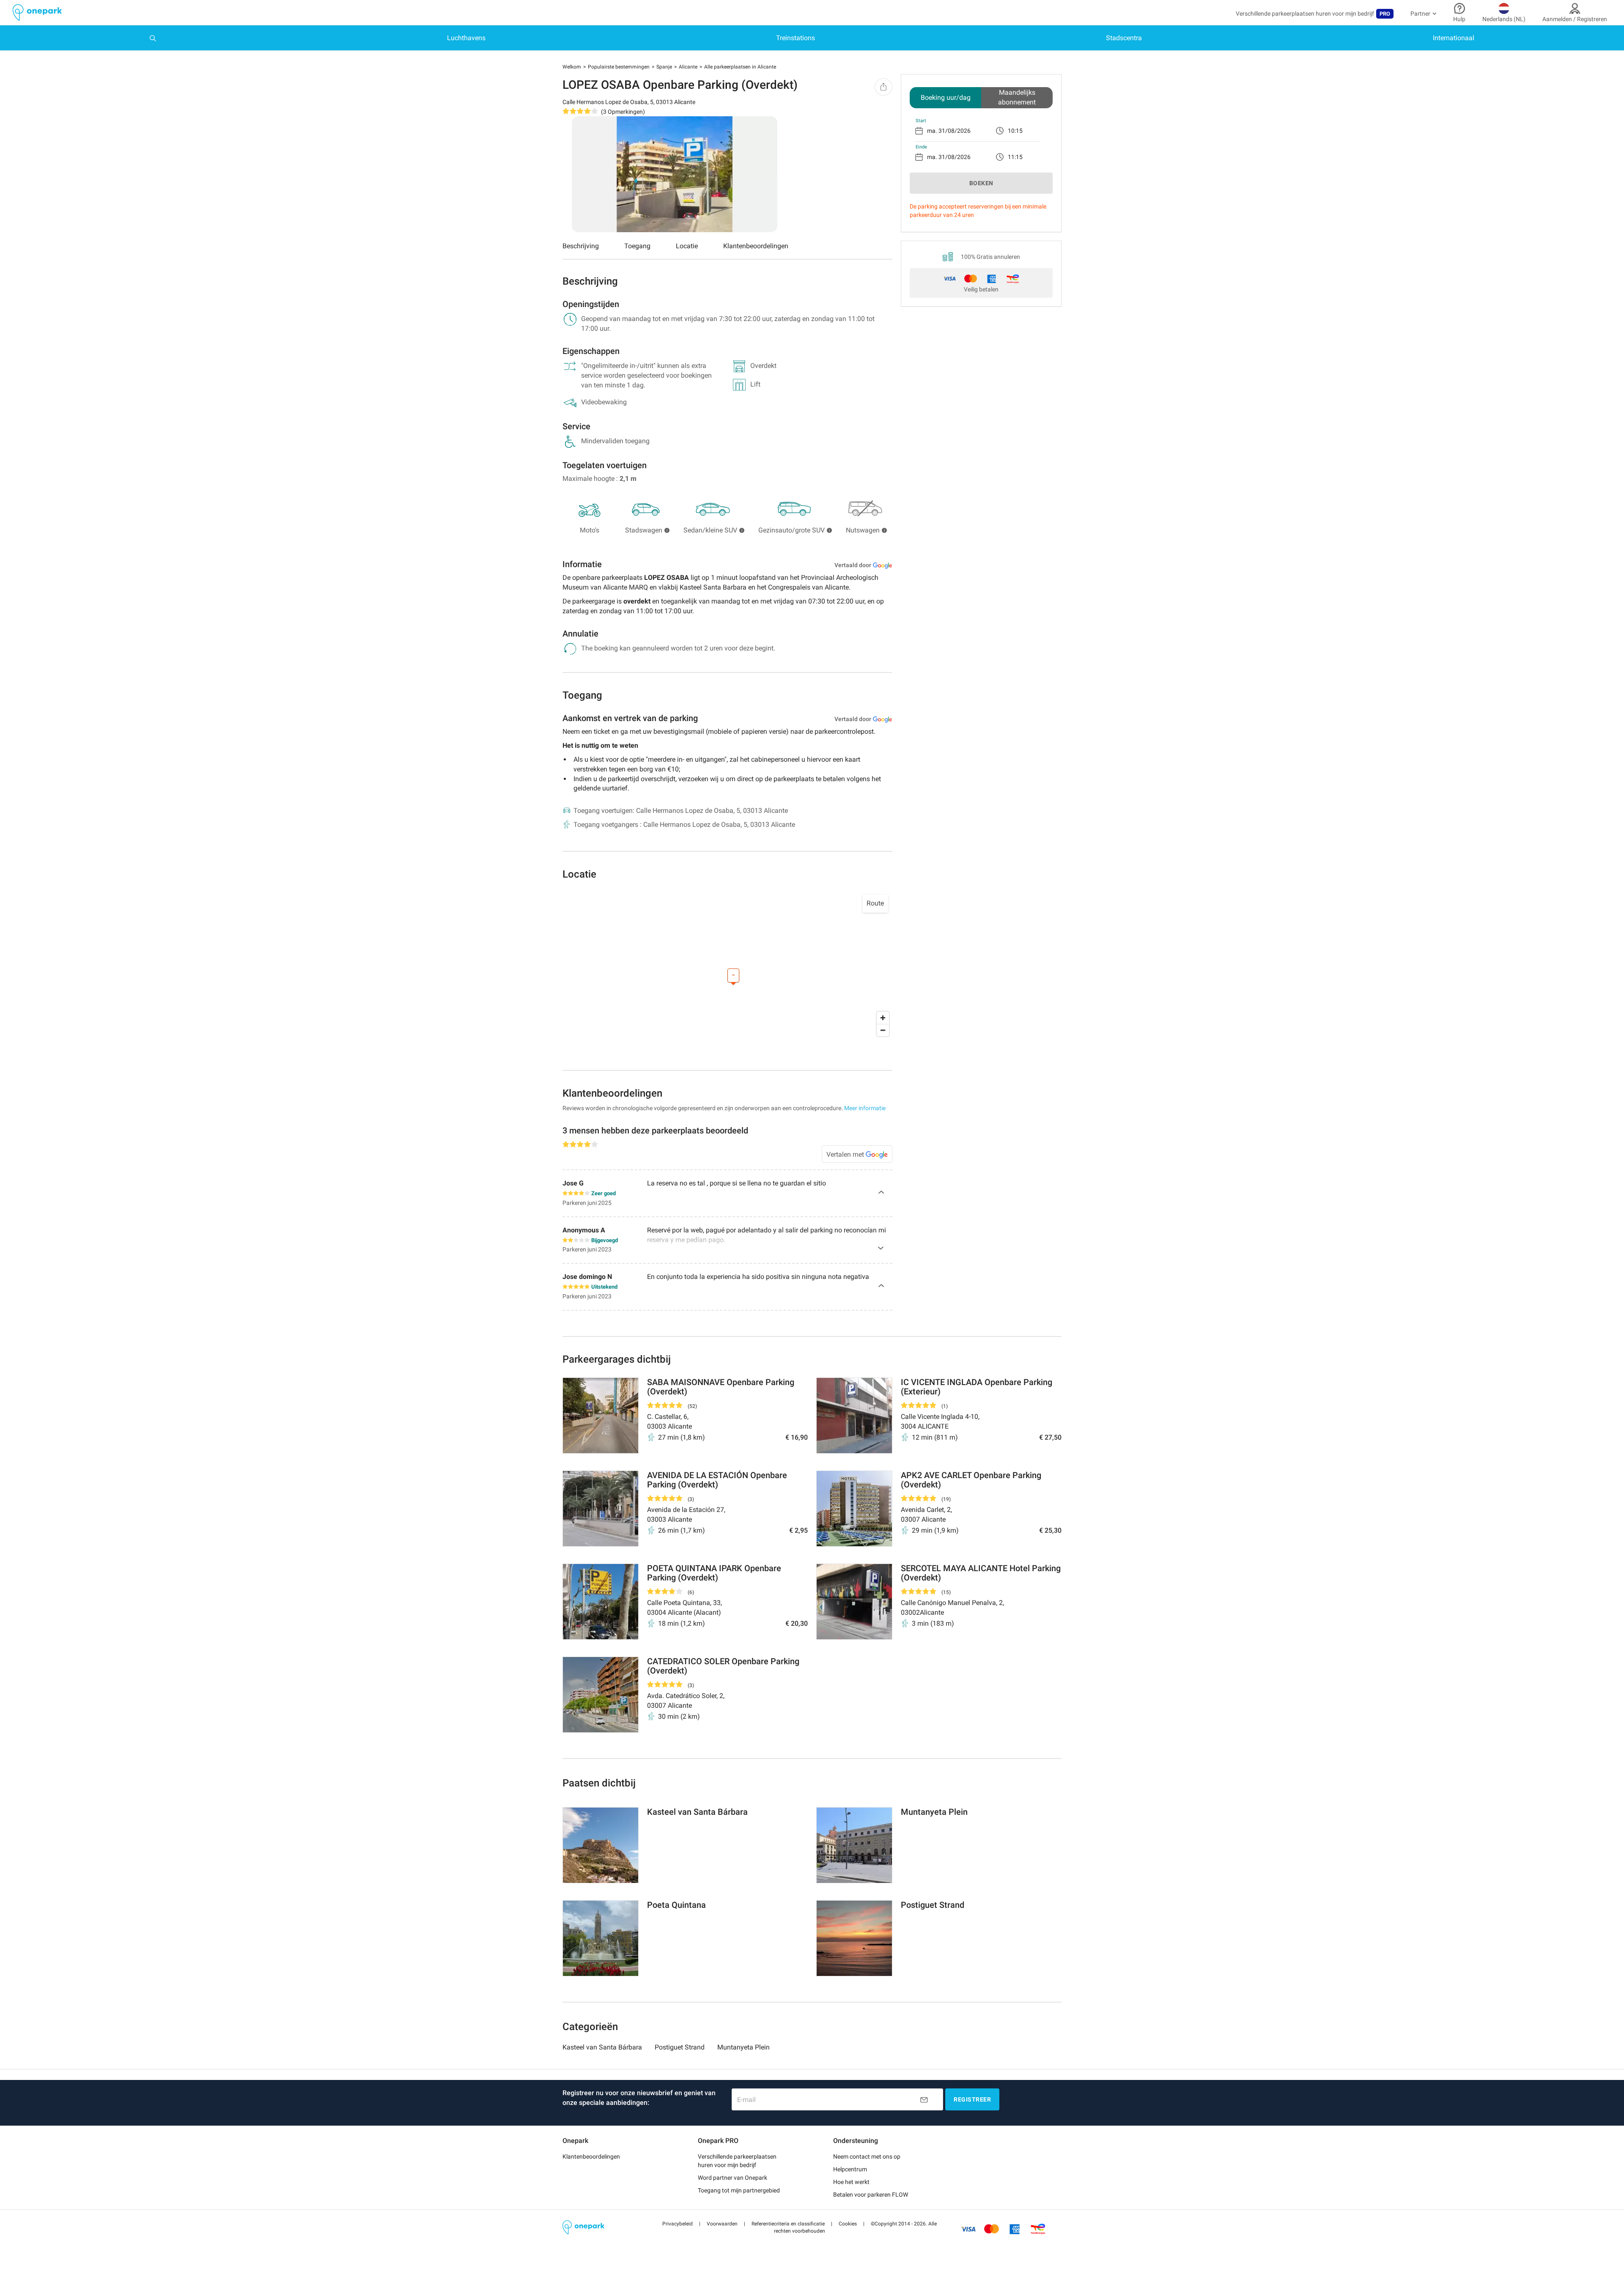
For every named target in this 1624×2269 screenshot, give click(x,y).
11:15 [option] (1015, 157)
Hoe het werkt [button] (851, 2182)
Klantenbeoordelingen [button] (591, 2157)
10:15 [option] (1015, 131)
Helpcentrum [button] (850, 2169)
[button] (678, 2224)
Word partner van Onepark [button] (732, 2178)
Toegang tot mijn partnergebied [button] (739, 2190)
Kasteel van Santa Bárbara (602, 2047)
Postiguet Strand (680, 2047)
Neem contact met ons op (867, 2157)
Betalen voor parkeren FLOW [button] (871, 2195)
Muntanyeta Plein (743, 2047)
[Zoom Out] (883, 1030)
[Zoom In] (883, 1018)
